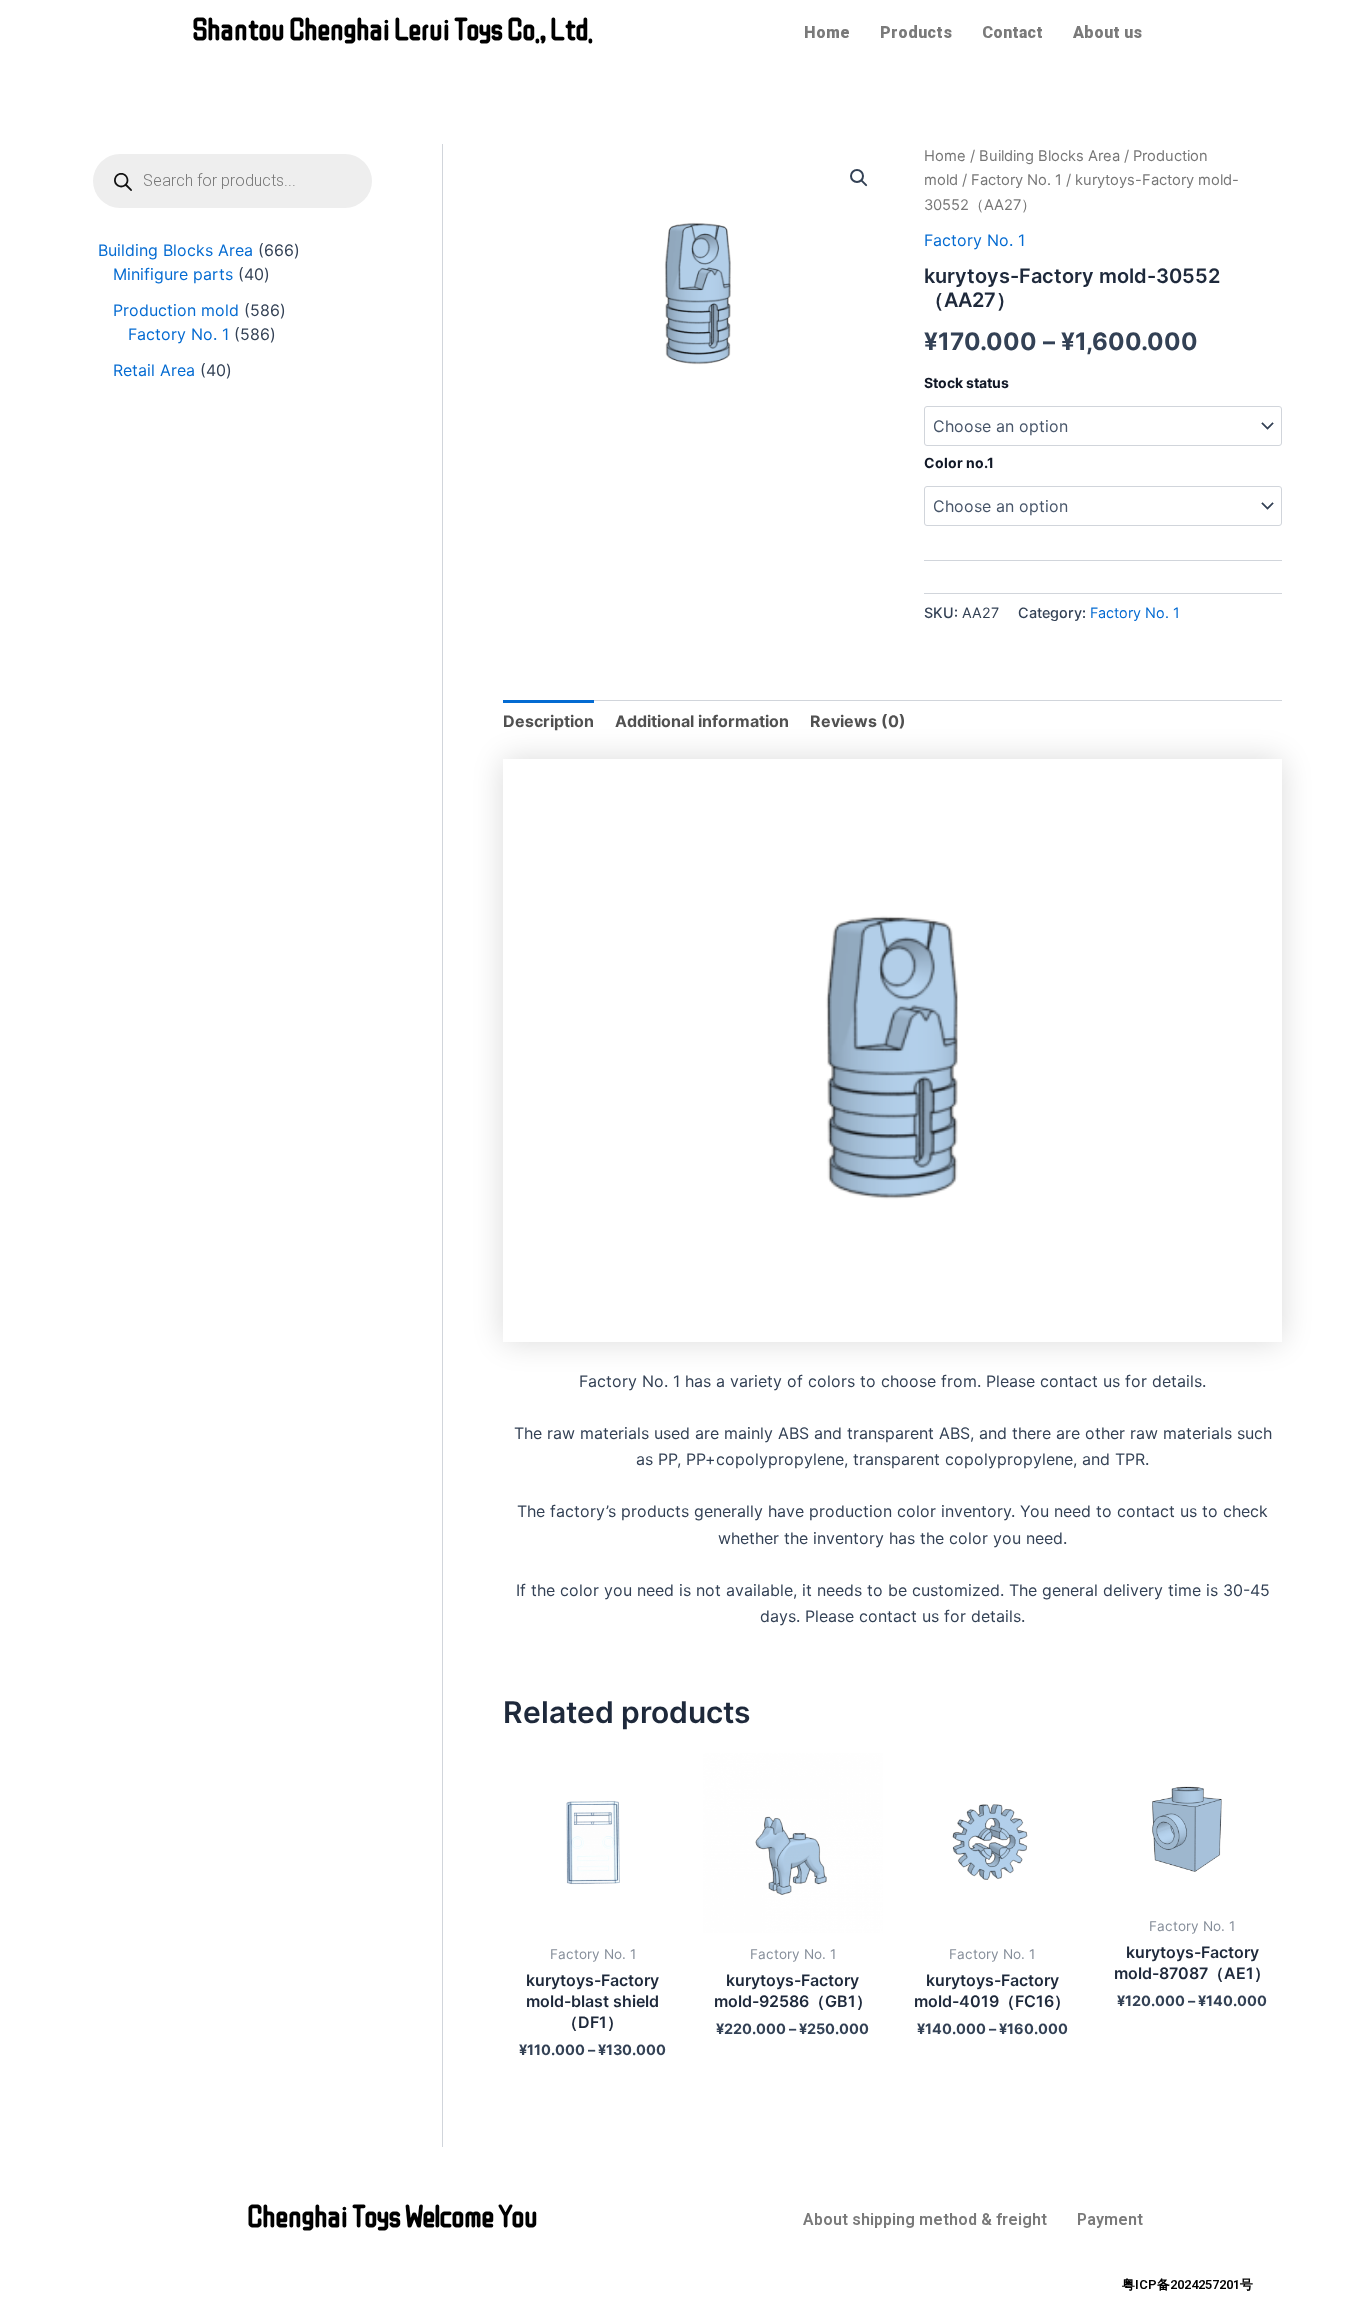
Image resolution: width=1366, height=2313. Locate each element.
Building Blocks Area (1049, 156)
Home (827, 32)
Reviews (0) (858, 721)
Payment (1110, 2219)
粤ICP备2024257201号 (1187, 2284)
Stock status (966, 382)
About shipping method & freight (925, 2219)
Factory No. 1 (1016, 180)
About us (1107, 32)
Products (916, 32)
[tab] (548, 721)
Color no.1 (959, 462)
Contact (1012, 32)
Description (548, 721)
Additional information (702, 721)
